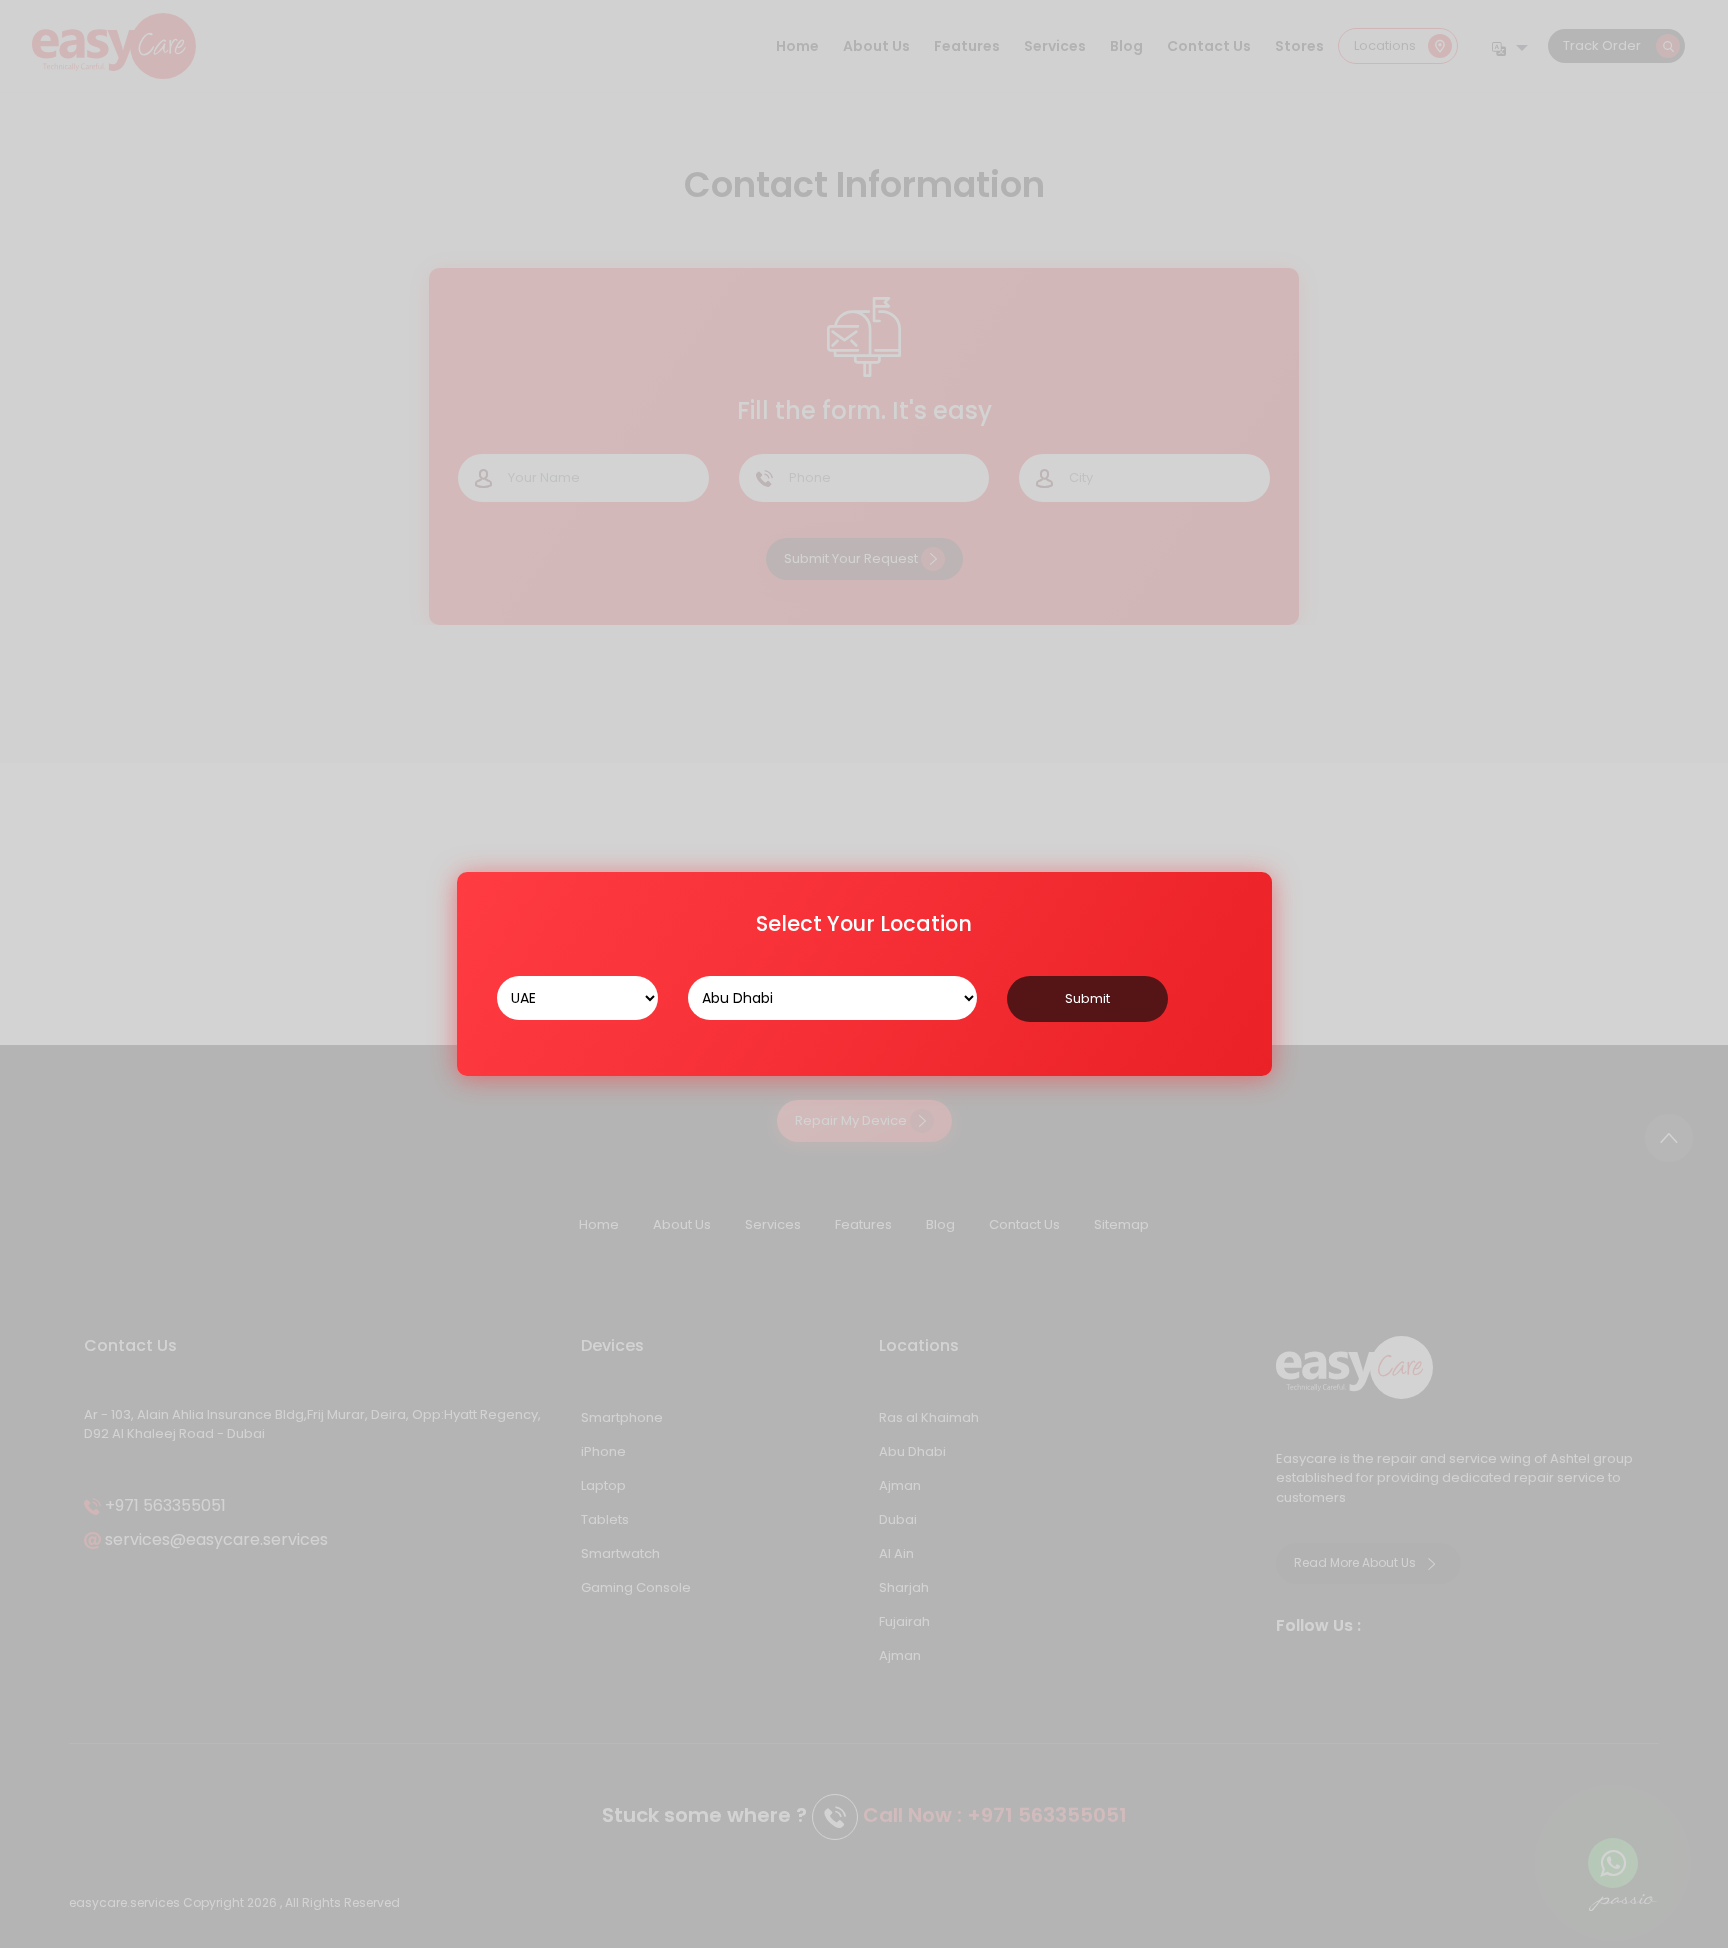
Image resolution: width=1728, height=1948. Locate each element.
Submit (1087, 998)
